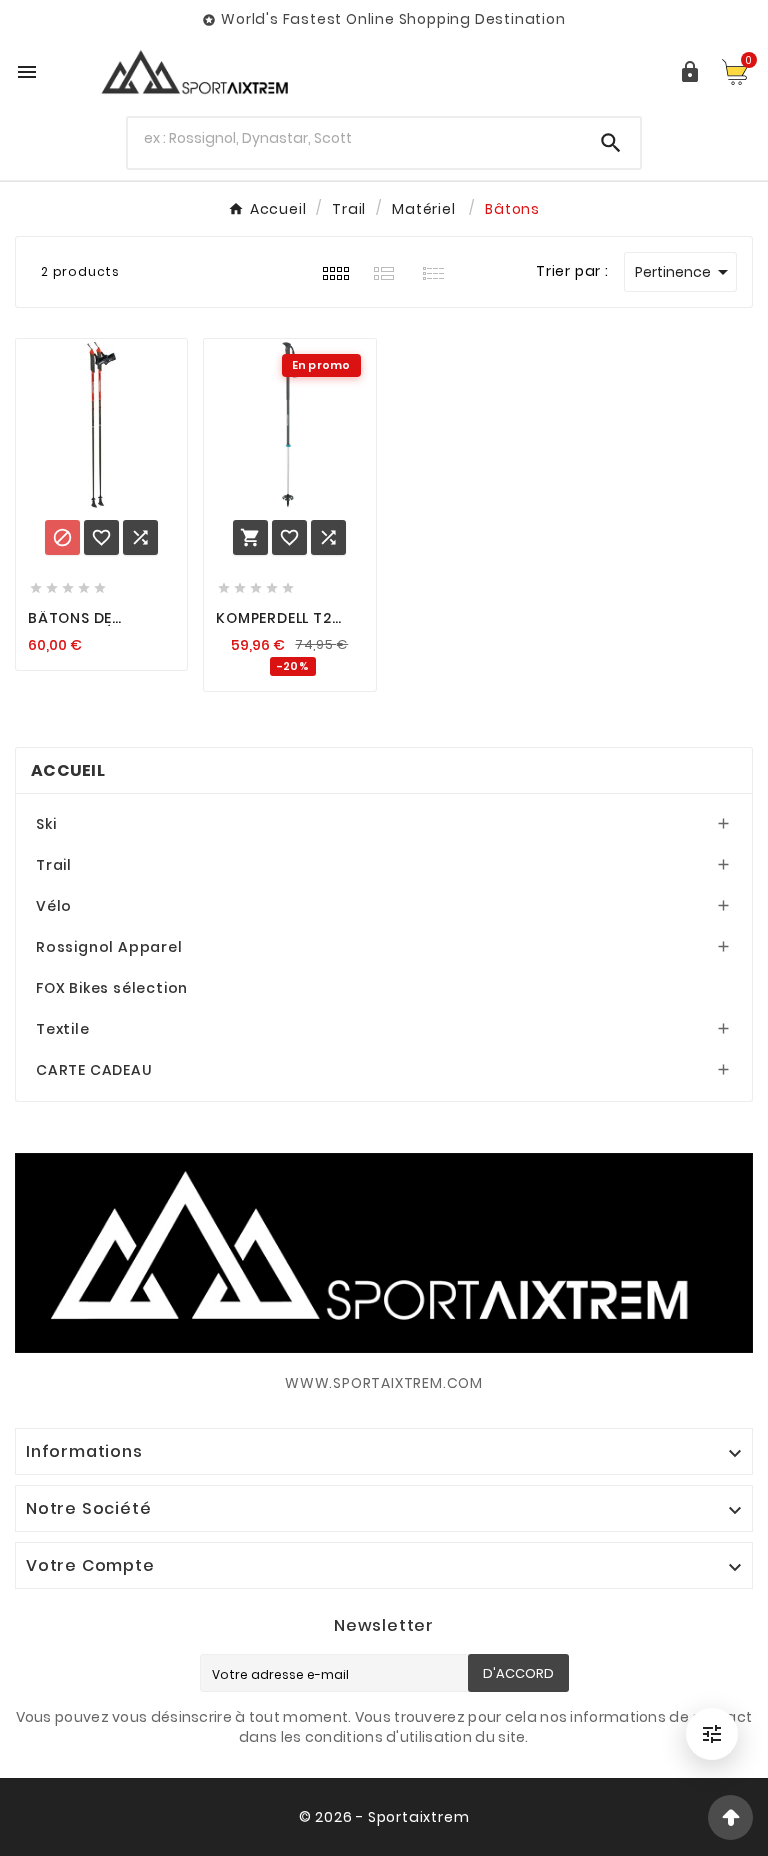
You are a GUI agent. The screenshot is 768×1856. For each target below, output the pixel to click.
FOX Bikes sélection (112, 988)
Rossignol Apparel (109, 947)
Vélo (54, 906)
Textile (63, 1029)
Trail (54, 865)
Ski (46, 824)
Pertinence (685, 272)
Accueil (68, 770)
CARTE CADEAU (94, 1070)
